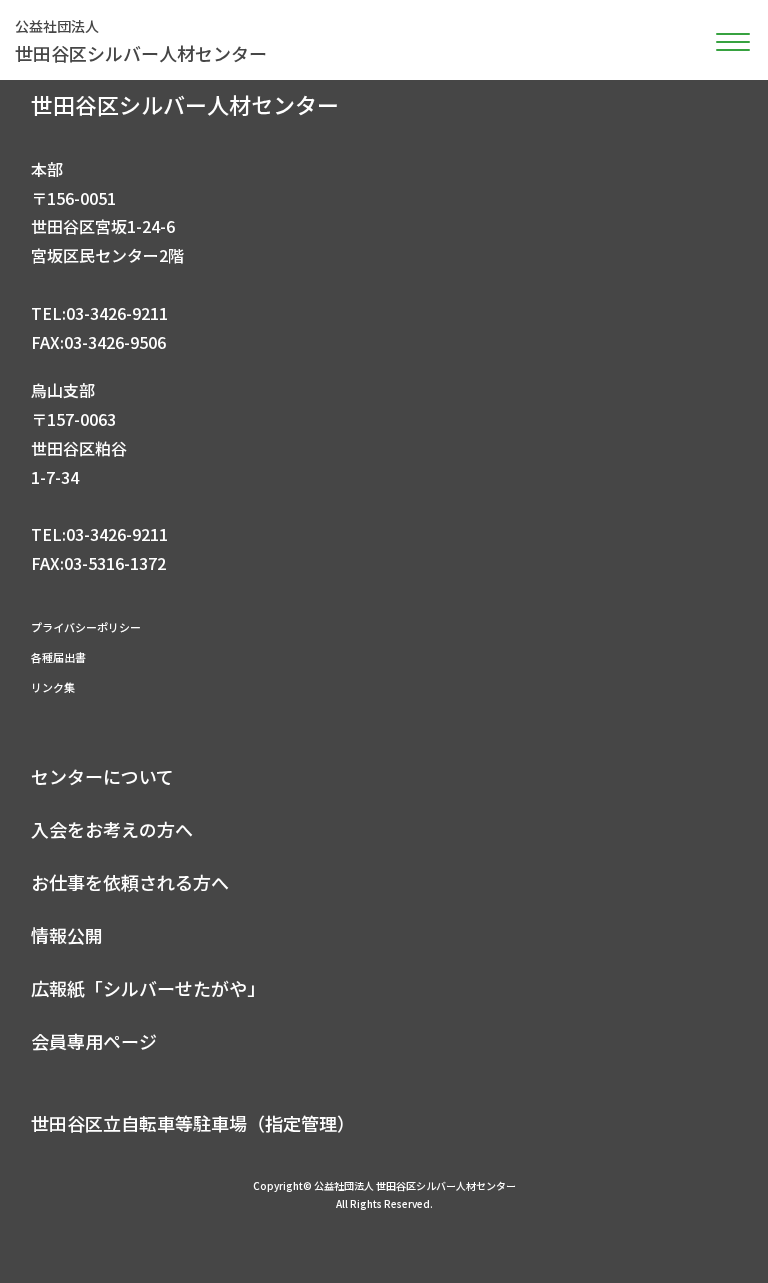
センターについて (102, 776)
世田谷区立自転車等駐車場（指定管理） (193, 1123)
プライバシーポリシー (86, 627)
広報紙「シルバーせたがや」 (148, 988)
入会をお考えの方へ (112, 829)
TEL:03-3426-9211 (99, 313)
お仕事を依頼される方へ (130, 882)
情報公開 (67, 935)
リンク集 (53, 687)
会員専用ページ (94, 1041)
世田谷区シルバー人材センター (141, 41)
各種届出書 (58, 657)
